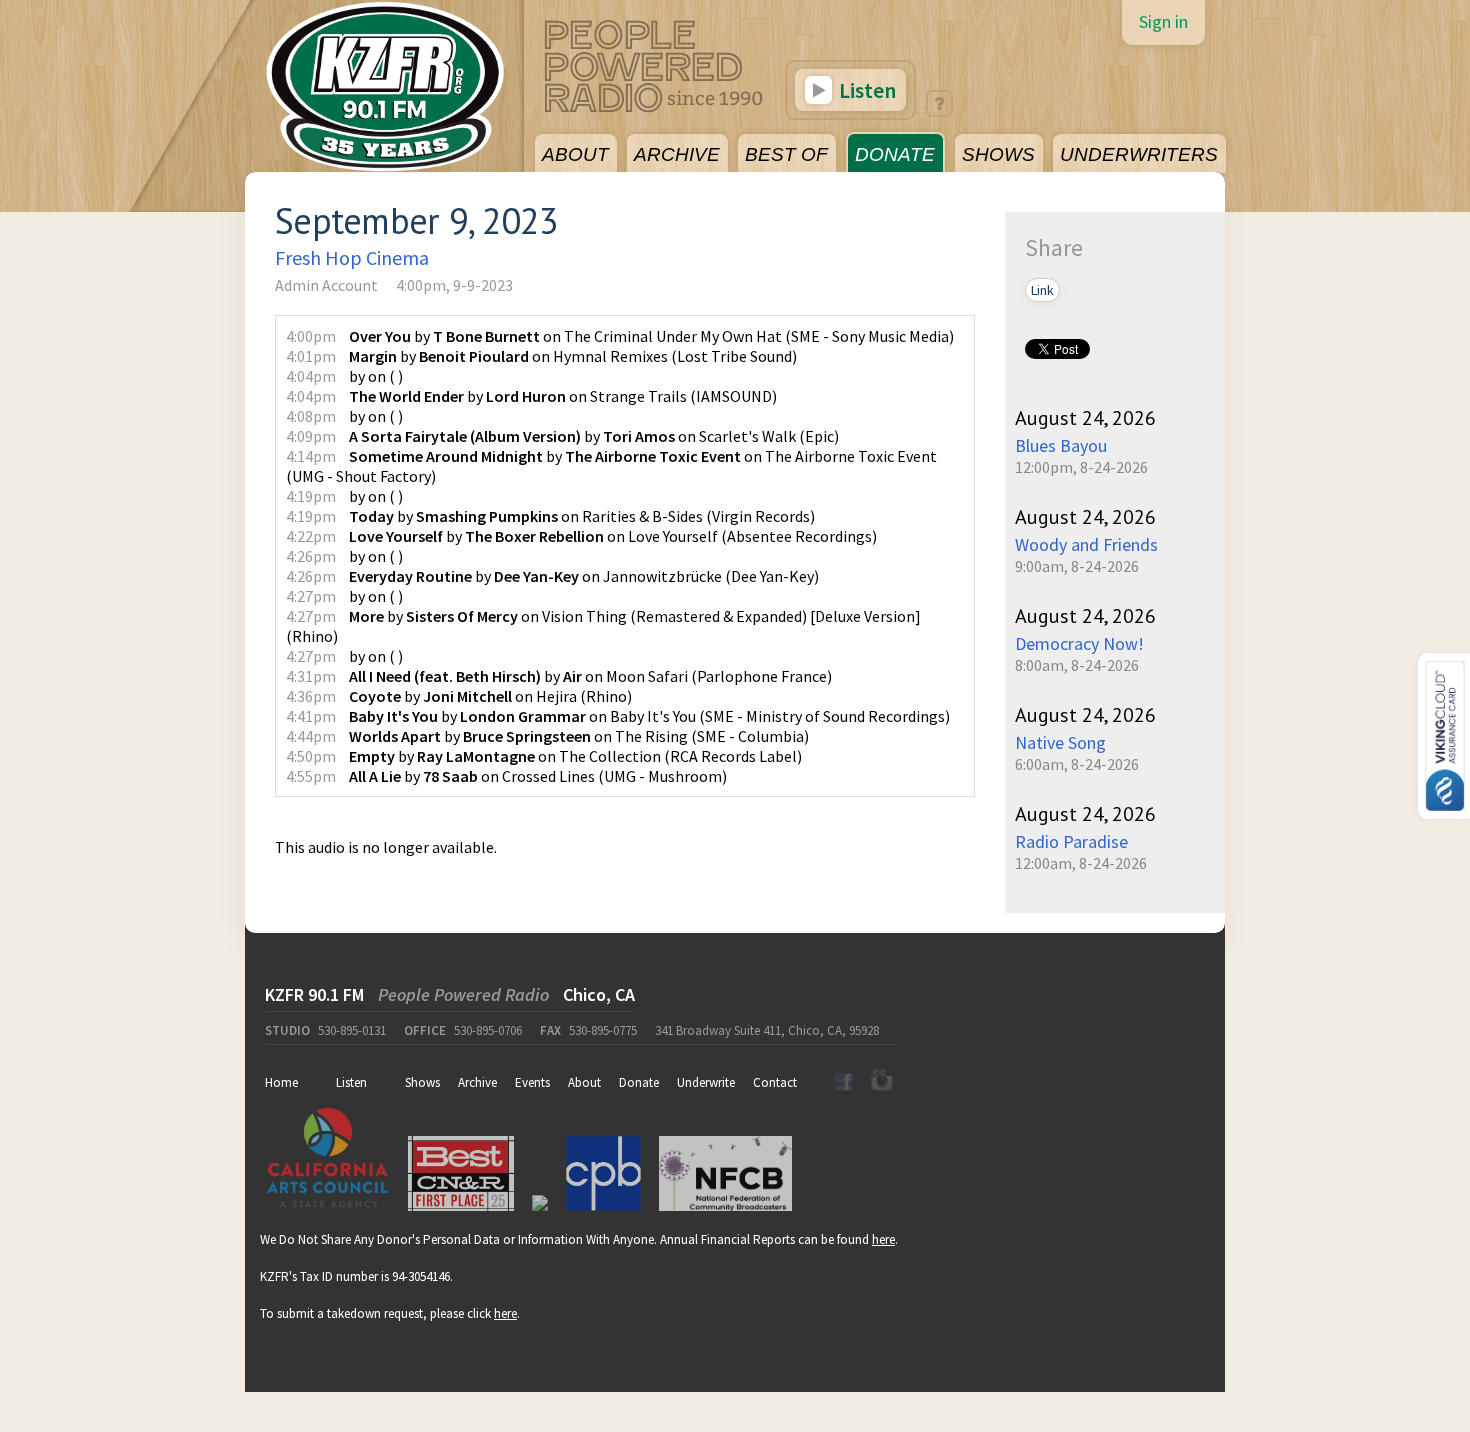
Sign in (1163, 21)
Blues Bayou (1061, 445)
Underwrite (706, 1082)
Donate (639, 1082)
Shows (422, 1082)
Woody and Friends (1086, 544)
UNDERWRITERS (1139, 154)
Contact (775, 1082)
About (584, 1082)
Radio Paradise (1071, 841)
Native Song (1060, 742)
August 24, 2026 (1085, 418)
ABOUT (575, 154)
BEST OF (786, 154)
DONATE (895, 154)
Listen (865, 90)
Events (532, 1082)
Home (281, 1082)
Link (1042, 290)
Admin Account (326, 285)
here (883, 1239)
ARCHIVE (677, 154)
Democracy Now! (1079, 643)
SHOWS (998, 154)
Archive (477, 1082)
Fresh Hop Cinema (352, 257)
